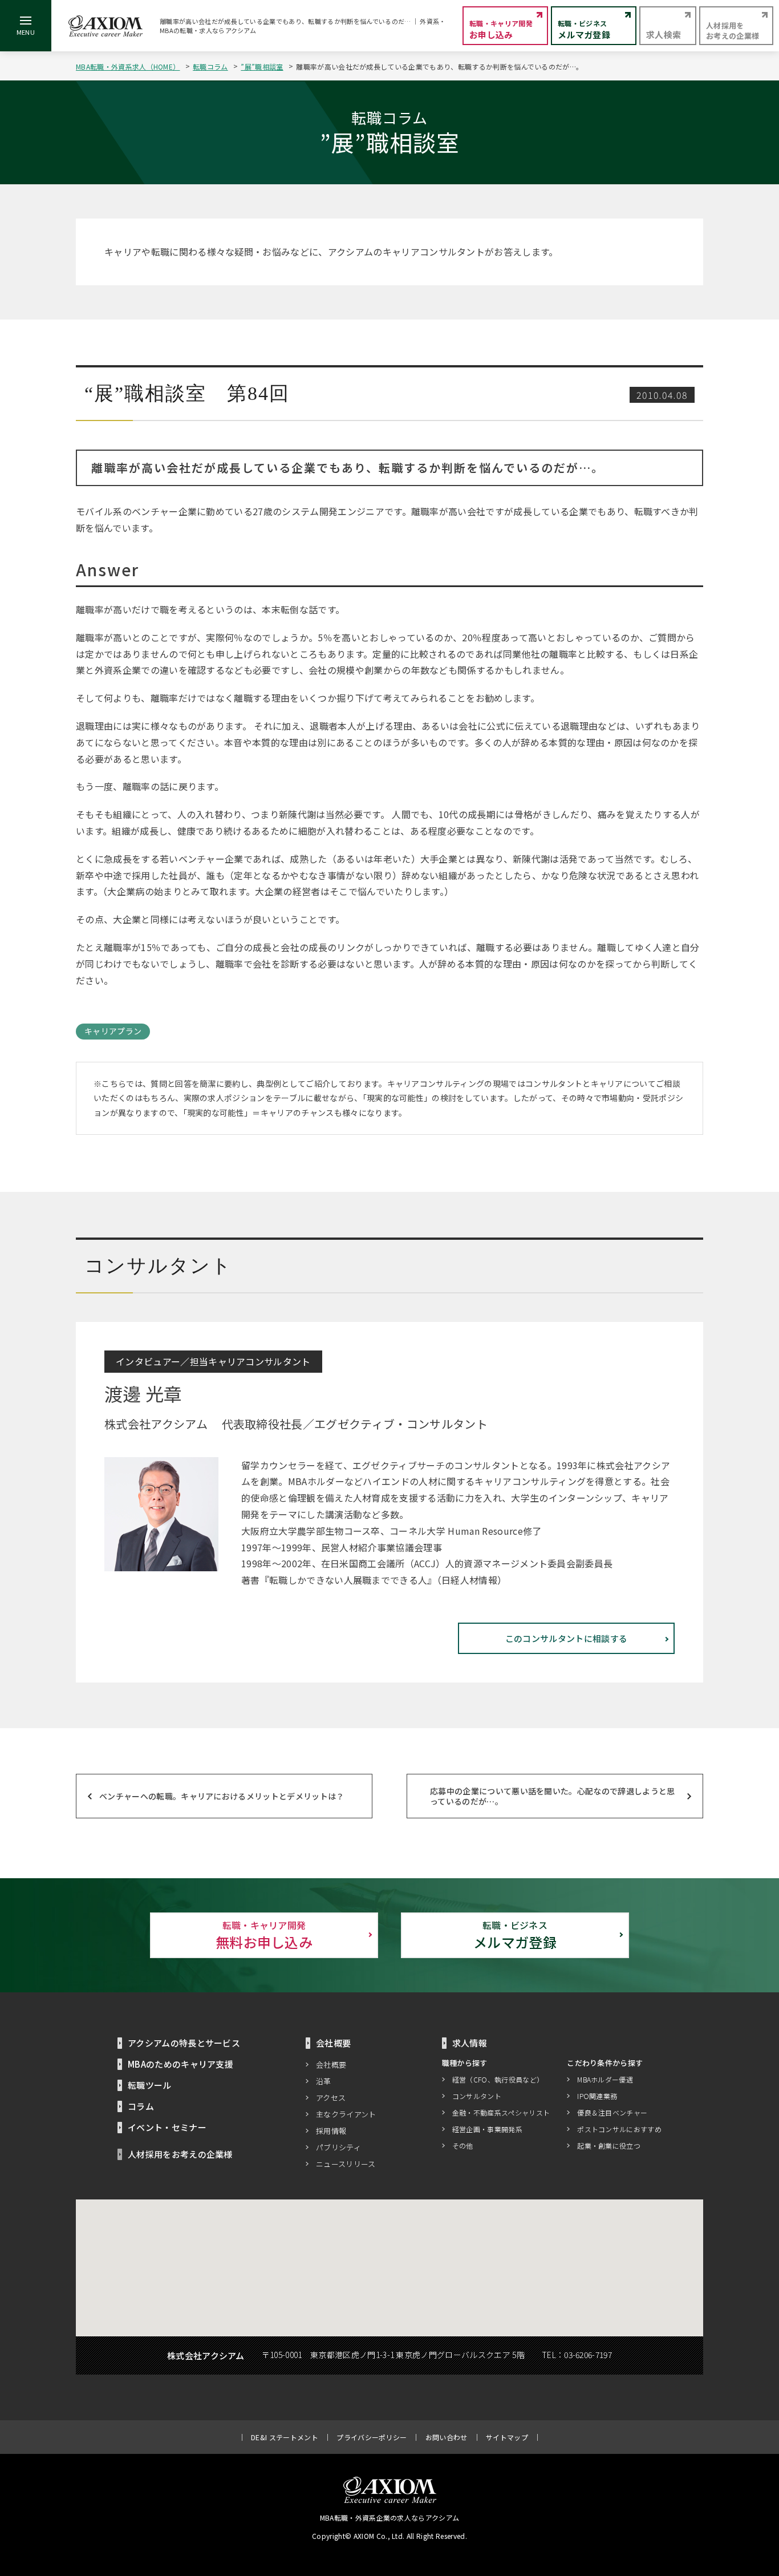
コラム (141, 2106)
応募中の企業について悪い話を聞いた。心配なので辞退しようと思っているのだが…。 (553, 1796)
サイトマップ (507, 2437)
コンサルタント (477, 2096)
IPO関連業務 (597, 2096)
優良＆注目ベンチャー (612, 2112)
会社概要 (331, 2065)
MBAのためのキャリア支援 (180, 2064)
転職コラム (210, 66)
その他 (463, 2146)
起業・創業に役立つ (609, 2146)
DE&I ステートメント (285, 2437)
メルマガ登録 (515, 1935)
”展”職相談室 (262, 66)
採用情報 (331, 2131)
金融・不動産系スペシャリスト (501, 2112)
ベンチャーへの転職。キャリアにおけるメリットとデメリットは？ (222, 1796)
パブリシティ (338, 2147)
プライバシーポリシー (372, 2437)
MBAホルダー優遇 (605, 2079)
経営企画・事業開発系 (487, 2129)
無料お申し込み (264, 1935)
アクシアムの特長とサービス (184, 2043)
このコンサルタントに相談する (566, 1638)
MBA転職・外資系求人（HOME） (128, 66)
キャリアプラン (113, 1031)
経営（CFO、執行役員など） (498, 2079)
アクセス (331, 2098)
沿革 (324, 2081)
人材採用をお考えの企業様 (180, 2154)
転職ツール (150, 2085)
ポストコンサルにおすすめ (619, 2129)
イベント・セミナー (167, 2127)
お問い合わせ (447, 2437)
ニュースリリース (346, 2164)
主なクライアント (346, 2114)
